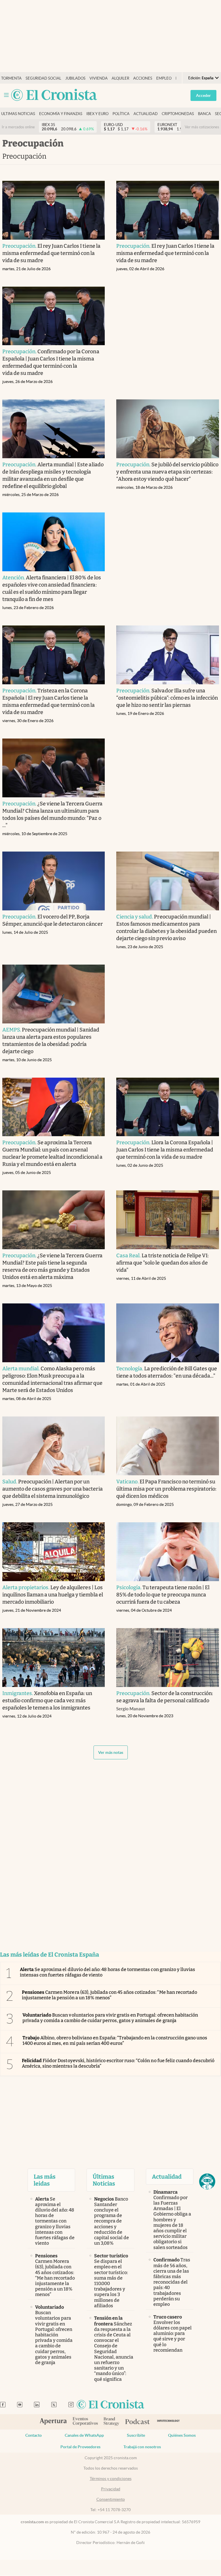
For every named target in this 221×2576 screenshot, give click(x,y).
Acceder (203, 95)
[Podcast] (138, 2422)
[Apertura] (53, 2422)
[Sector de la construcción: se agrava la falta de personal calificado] (168, 1658)
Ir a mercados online (18, 127)
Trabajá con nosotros (142, 2447)
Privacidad (111, 2489)
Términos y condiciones (111, 2479)
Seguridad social (43, 78)
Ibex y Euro (97, 114)
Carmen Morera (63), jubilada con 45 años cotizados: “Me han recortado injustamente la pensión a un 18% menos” (109, 1995)
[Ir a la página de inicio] (54, 95)
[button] (207, 2182)
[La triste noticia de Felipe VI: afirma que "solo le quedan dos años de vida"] (168, 1220)
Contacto (34, 2435)
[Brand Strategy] (112, 2422)
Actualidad (146, 114)
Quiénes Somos (182, 2435)
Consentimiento (111, 2499)
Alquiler (120, 78)
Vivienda (99, 78)
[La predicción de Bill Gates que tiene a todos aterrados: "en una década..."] (168, 1333)
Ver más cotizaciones (202, 127)
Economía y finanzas (61, 114)
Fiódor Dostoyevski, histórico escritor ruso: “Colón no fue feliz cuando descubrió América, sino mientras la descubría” (118, 2063)
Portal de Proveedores (80, 2447)
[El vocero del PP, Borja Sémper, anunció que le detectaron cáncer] (54, 881)
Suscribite (136, 2435)
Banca (204, 114)
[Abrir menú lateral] (6, 95)
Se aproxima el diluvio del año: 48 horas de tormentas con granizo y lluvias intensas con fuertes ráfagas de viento (107, 1972)
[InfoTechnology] (168, 2422)
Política (121, 114)
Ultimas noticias (18, 114)
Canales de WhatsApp (84, 2435)
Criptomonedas (178, 114)
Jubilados (75, 78)
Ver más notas (111, 1752)
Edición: (201, 78)
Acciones (143, 78)
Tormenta (11, 78)
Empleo (164, 78)
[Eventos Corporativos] (85, 2422)
